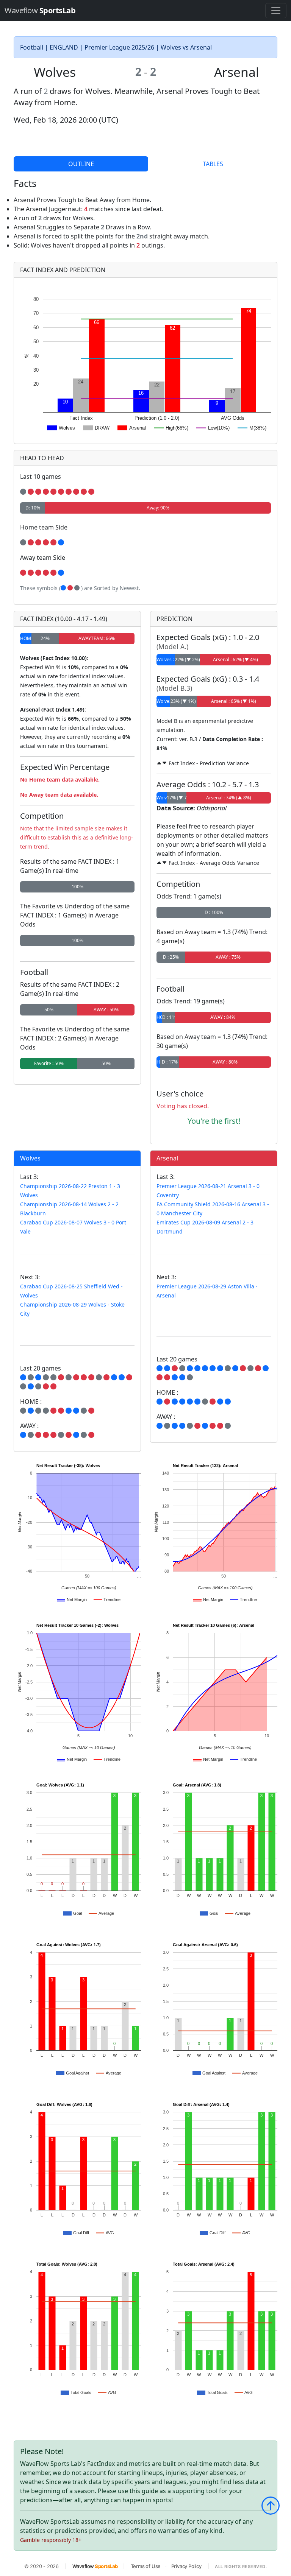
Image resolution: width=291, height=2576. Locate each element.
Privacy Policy (186, 2566)
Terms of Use (146, 2566)
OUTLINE (81, 164)
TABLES (213, 164)
